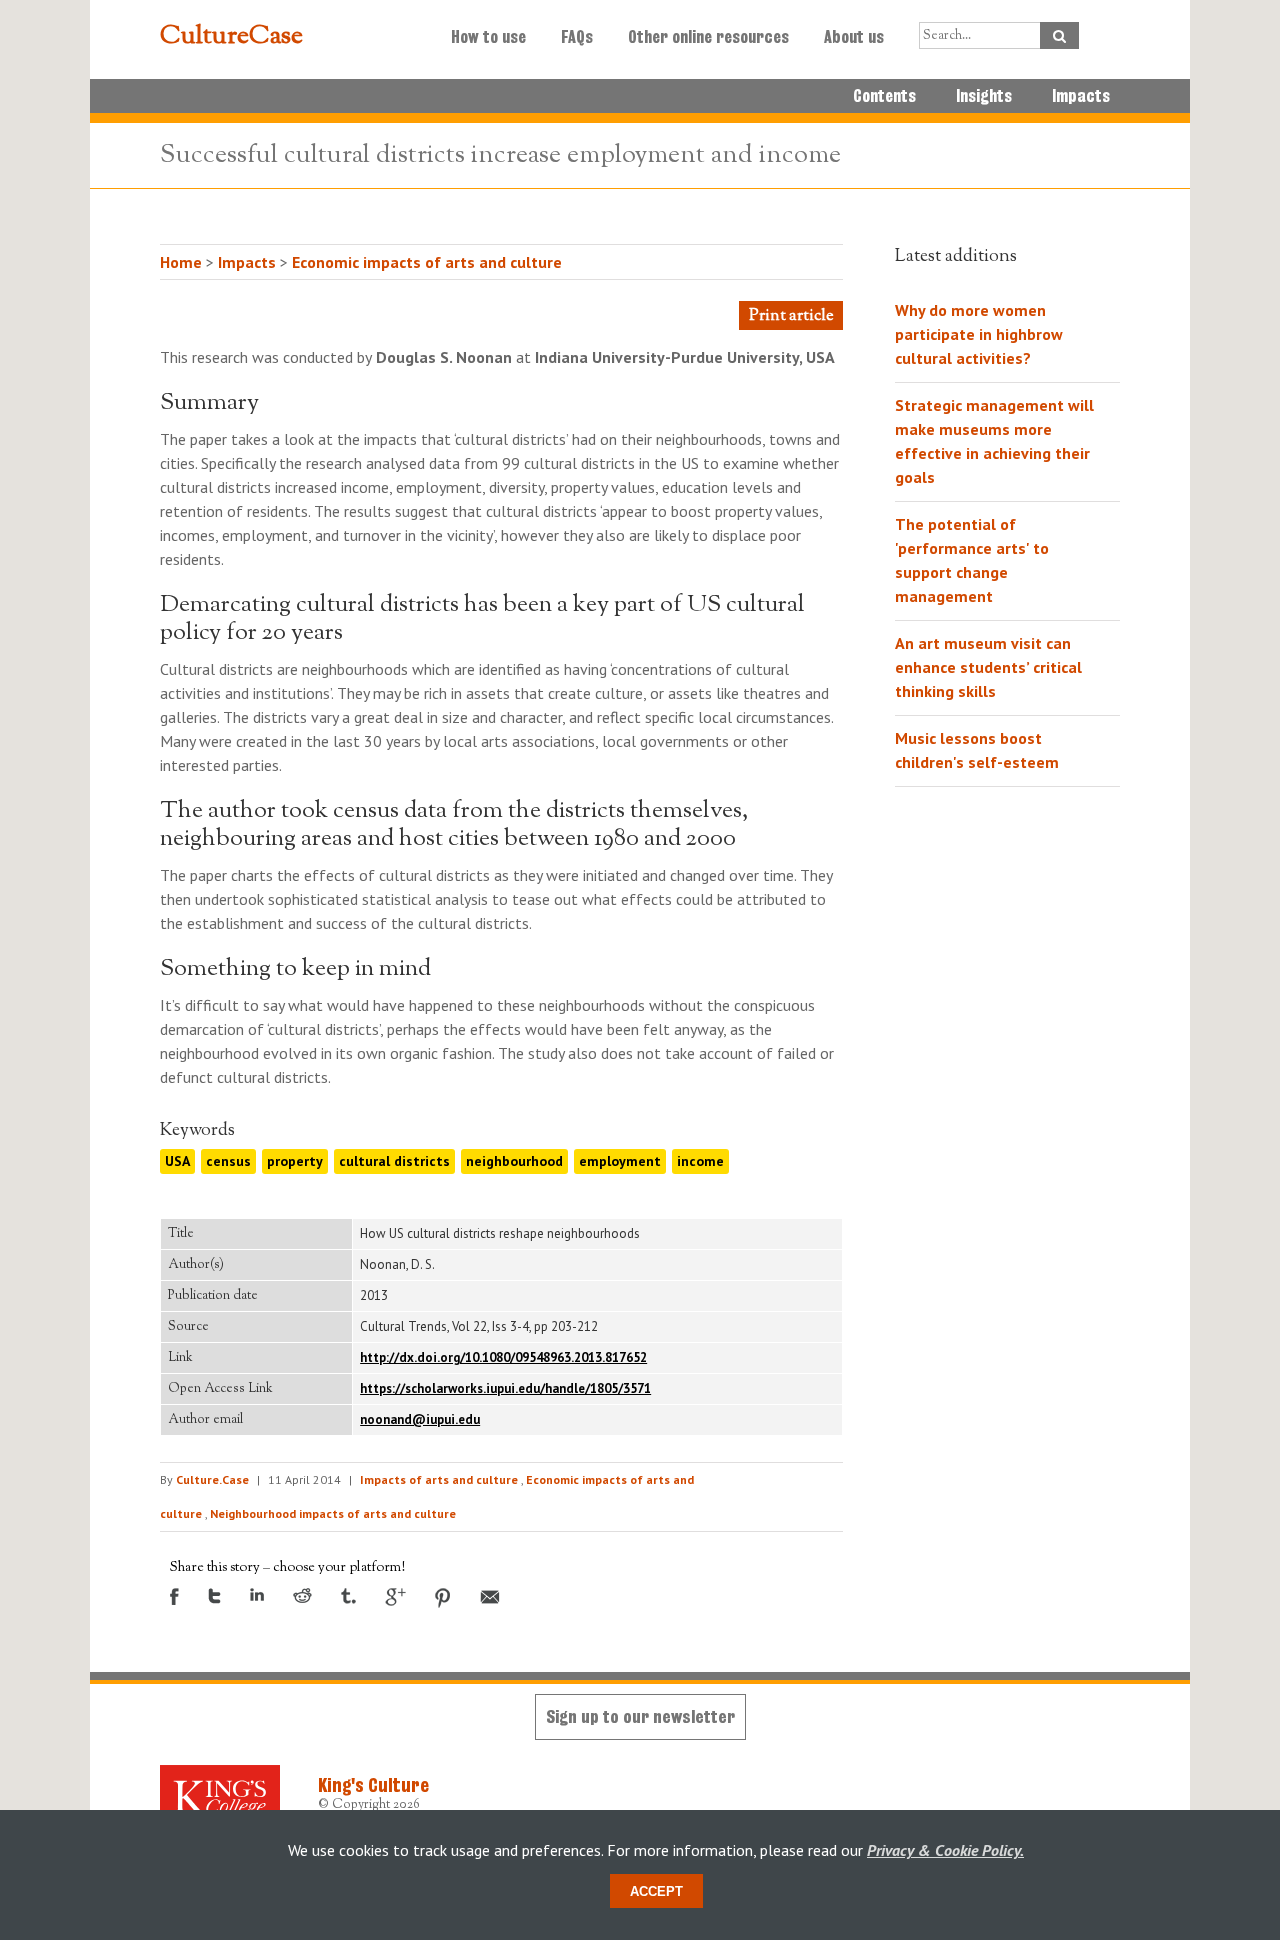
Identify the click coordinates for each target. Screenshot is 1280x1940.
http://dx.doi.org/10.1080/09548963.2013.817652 (503, 1357)
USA (177, 1161)
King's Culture (373, 1785)
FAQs (577, 37)
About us (854, 37)
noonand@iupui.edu (420, 1419)
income (700, 1161)
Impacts (1081, 96)
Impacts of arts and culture (439, 1479)
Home (181, 262)
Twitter (214, 1596)
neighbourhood (514, 1161)
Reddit (302, 1595)
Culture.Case (212, 1479)
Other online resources (708, 37)
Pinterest (443, 1598)
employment (620, 1161)
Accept (656, 1891)
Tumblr (348, 1596)
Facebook (174, 1596)
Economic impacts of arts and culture (427, 262)
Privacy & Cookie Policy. (945, 1850)
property (295, 1161)
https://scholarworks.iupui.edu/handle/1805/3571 (505, 1388)
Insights (984, 96)
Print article (791, 316)
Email (490, 1597)
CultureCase (231, 37)
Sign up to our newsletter (640, 1716)
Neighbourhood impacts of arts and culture (333, 1513)
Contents (884, 96)
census (228, 1161)
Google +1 (395, 1597)
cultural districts (394, 1161)
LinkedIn (257, 1594)
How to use (488, 37)
